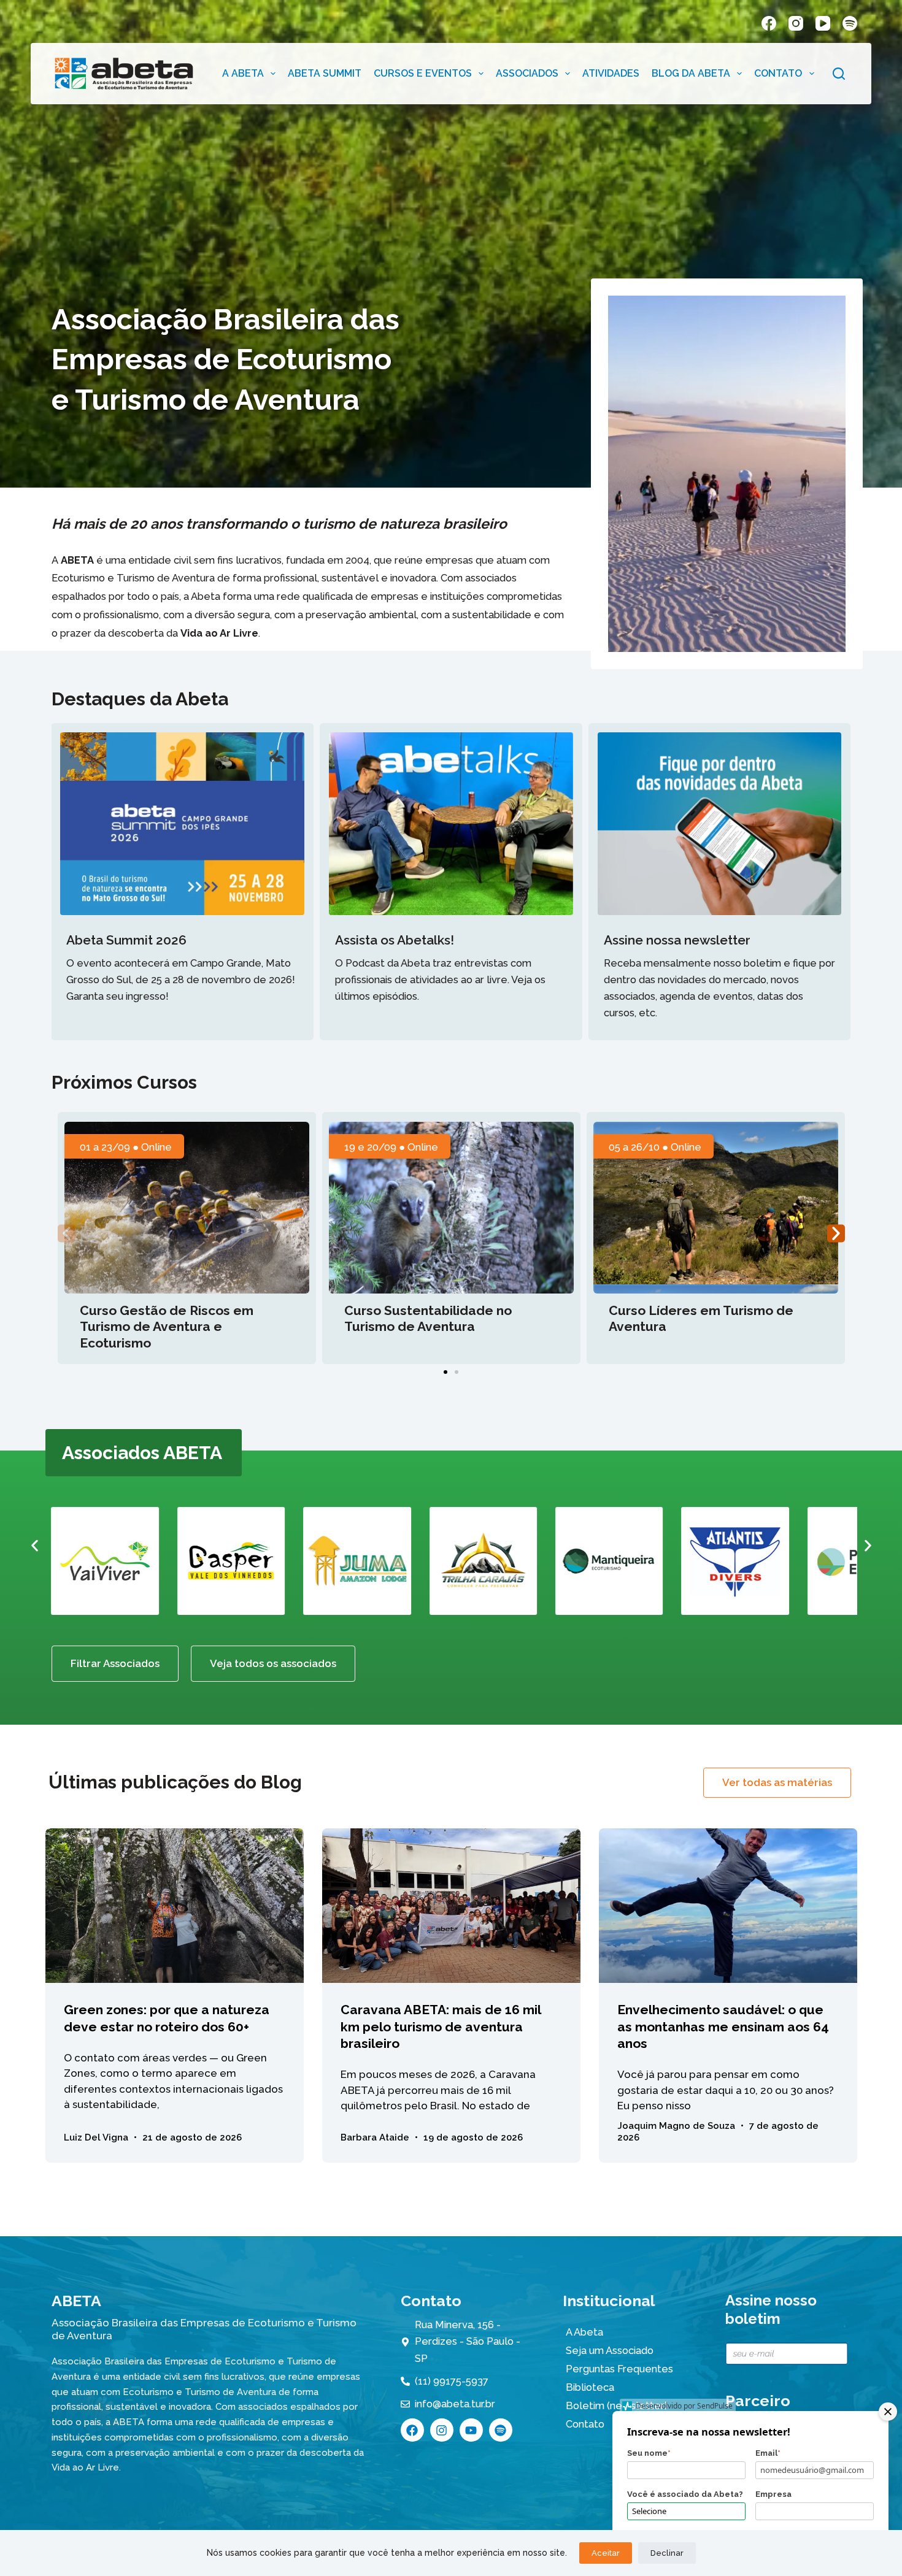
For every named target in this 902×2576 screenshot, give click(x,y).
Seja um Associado (610, 2350)
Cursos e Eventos (423, 73)
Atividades (611, 73)
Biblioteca (590, 2387)
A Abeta (243, 73)
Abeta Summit (325, 73)
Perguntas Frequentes (619, 2369)
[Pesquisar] (839, 74)
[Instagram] (796, 23)
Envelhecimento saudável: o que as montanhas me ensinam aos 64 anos (723, 2026)
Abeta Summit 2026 (126, 940)
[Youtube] (471, 2430)
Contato (778, 73)
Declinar (667, 2553)
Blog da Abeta (691, 73)
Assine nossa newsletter (677, 940)
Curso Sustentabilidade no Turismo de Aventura (164, 1318)
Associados (527, 73)
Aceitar (606, 2553)
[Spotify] (850, 23)
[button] (67, 1234)
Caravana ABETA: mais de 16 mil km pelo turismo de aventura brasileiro (441, 2026)
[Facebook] (769, 23)
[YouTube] (823, 23)
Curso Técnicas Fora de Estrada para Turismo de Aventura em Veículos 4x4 (708, 1327)
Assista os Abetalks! (395, 940)
